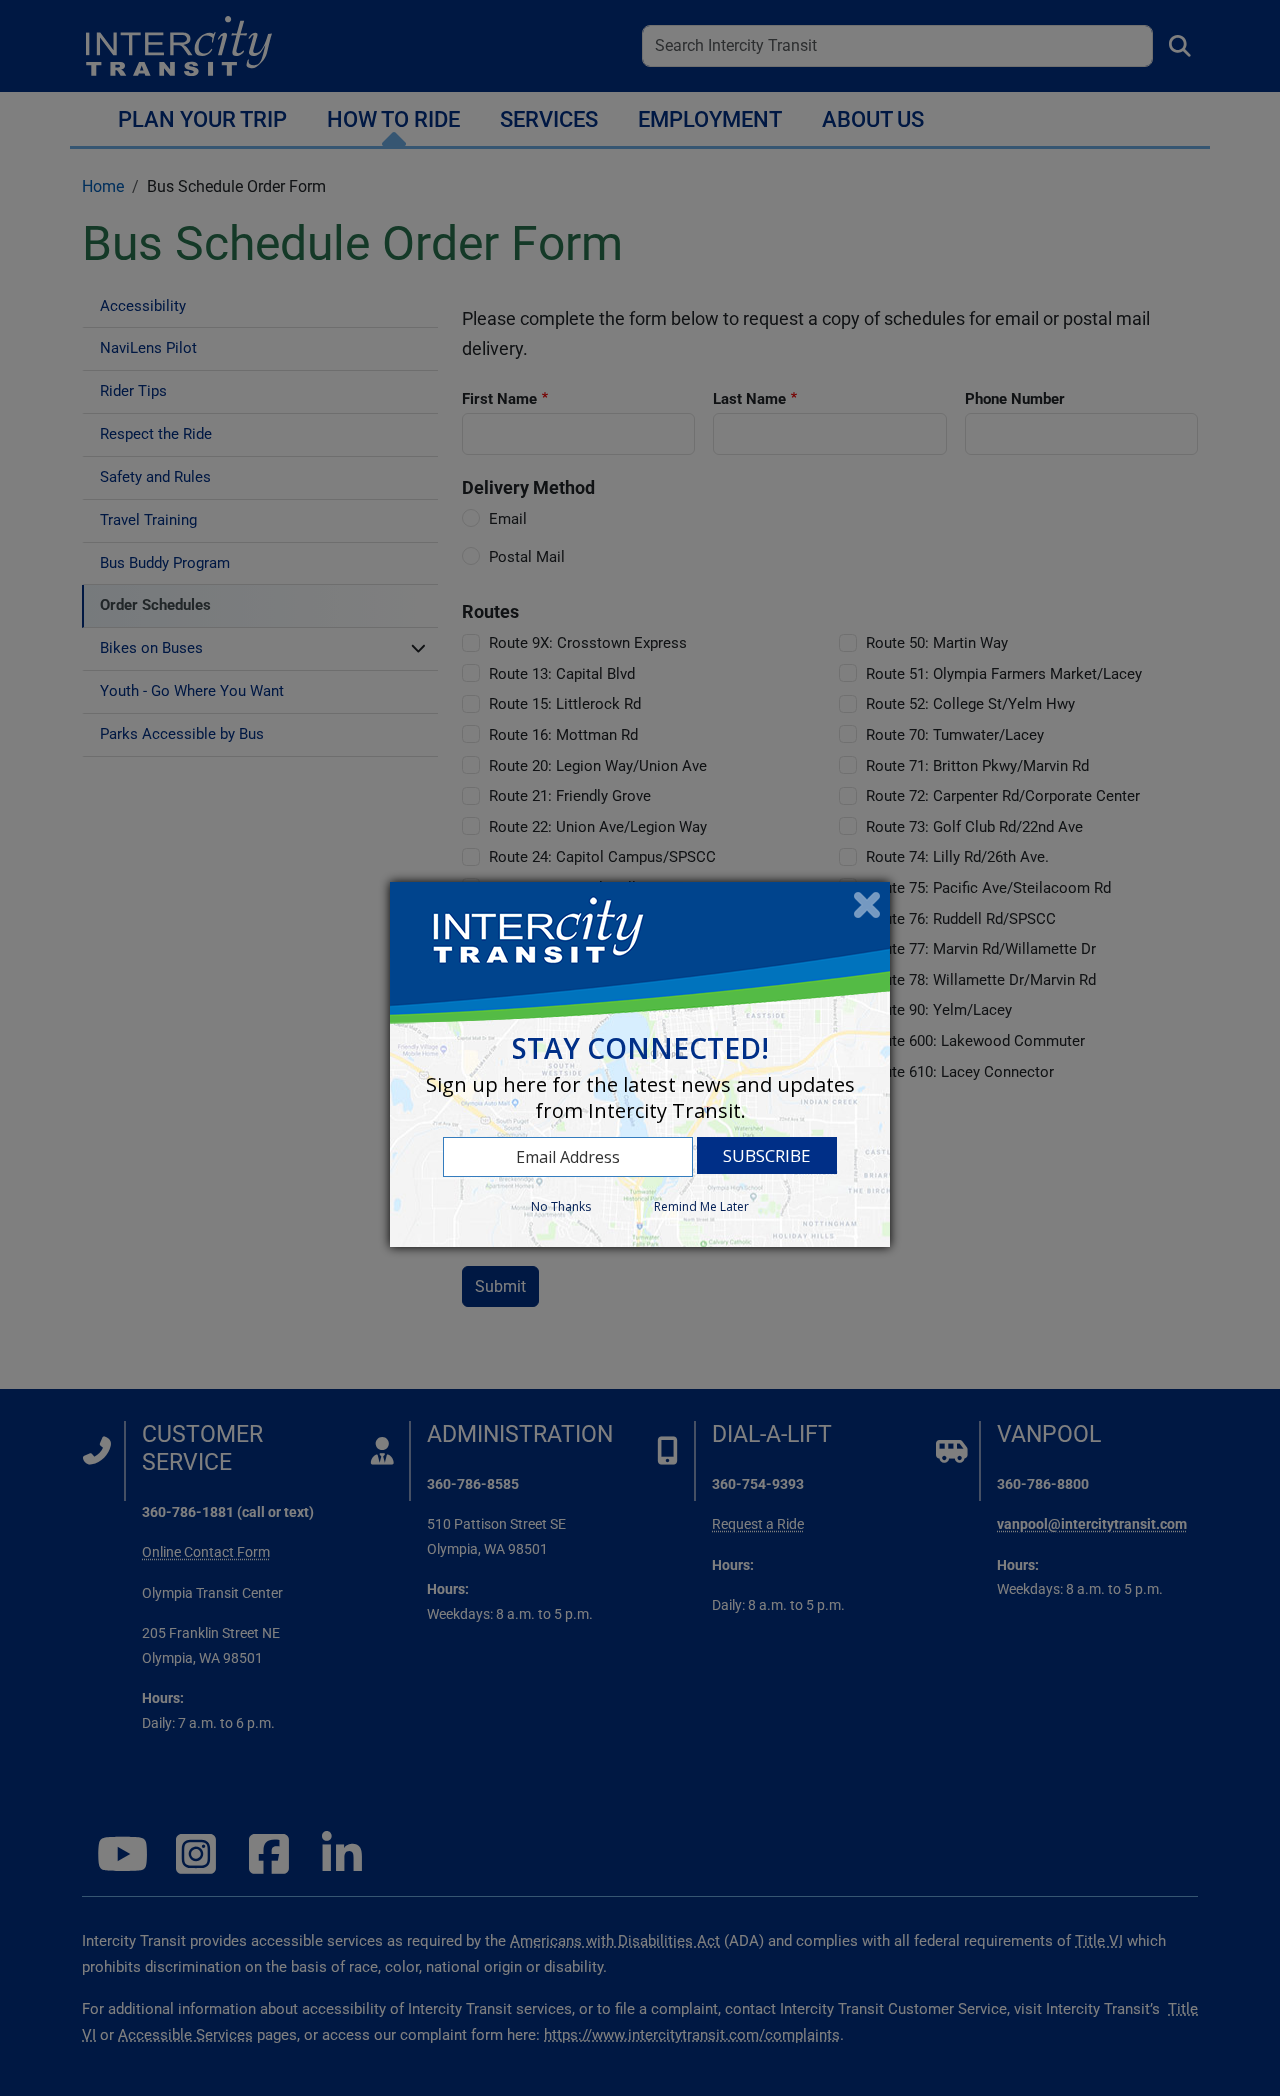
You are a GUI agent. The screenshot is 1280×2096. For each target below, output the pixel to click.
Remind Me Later (701, 1206)
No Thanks (561, 1206)
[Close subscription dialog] (867, 905)
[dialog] (640, 1064)
